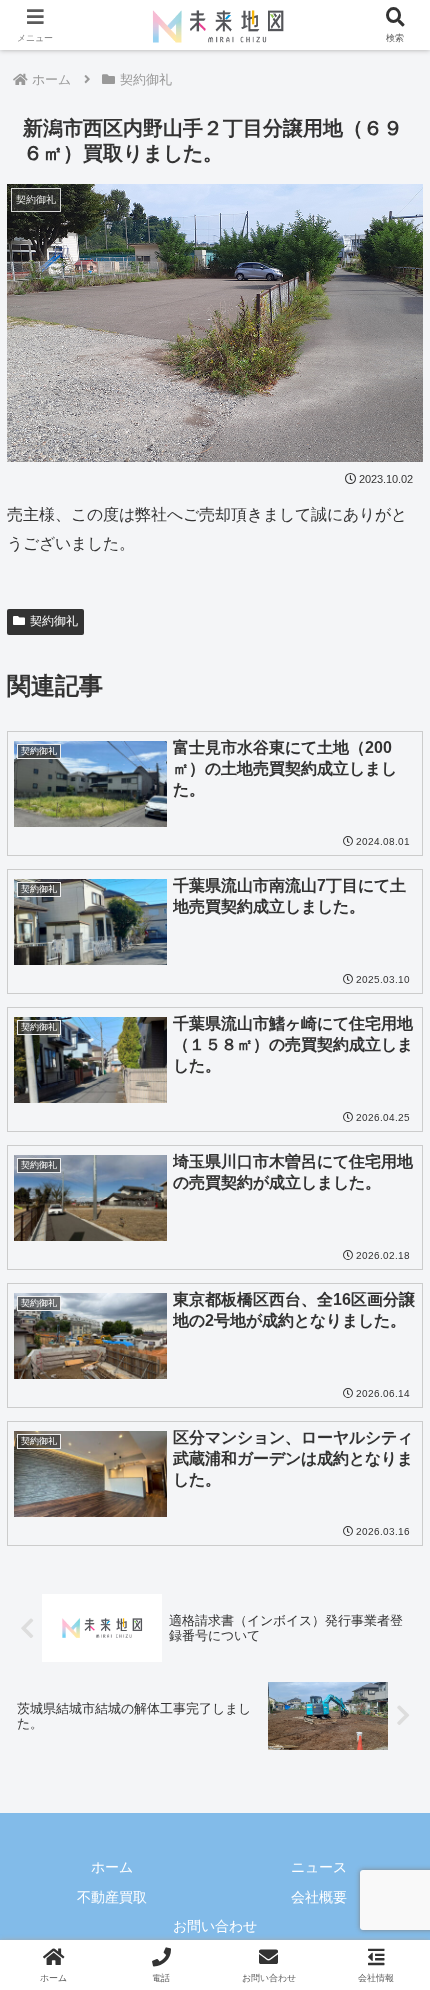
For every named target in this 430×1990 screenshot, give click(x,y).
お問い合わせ (215, 1926)
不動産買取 (112, 1897)
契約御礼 (54, 621)
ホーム (112, 1867)
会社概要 (319, 1897)
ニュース (319, 1867)
